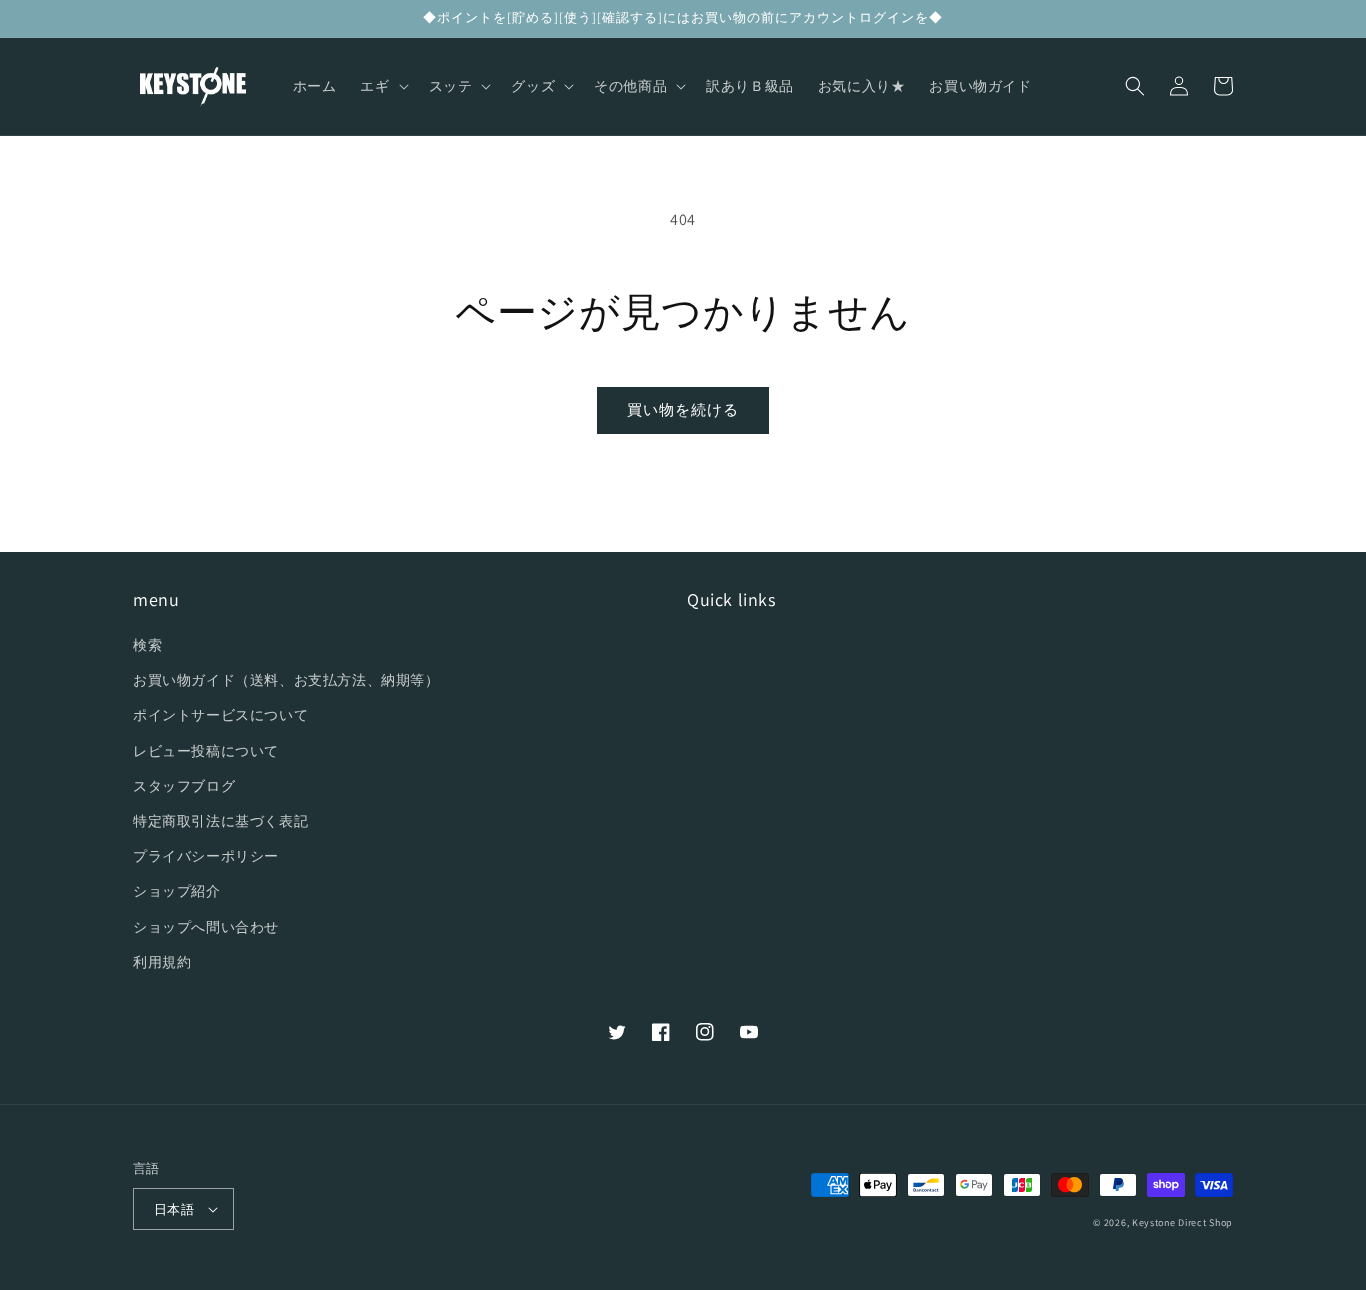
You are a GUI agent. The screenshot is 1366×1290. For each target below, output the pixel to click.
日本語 (174, 1209)
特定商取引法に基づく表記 (220, 821)
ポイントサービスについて (220, 715)
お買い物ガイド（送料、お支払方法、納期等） (286, 680)
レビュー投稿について (206, 751)
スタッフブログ (184, 786)
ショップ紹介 (177, 891)
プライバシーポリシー (206, 856)
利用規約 (162, 962)
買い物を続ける (683, 409)
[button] (382, 86)
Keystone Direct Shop (1182, 1222)
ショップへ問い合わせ (206, 927)
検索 (147, 645)
